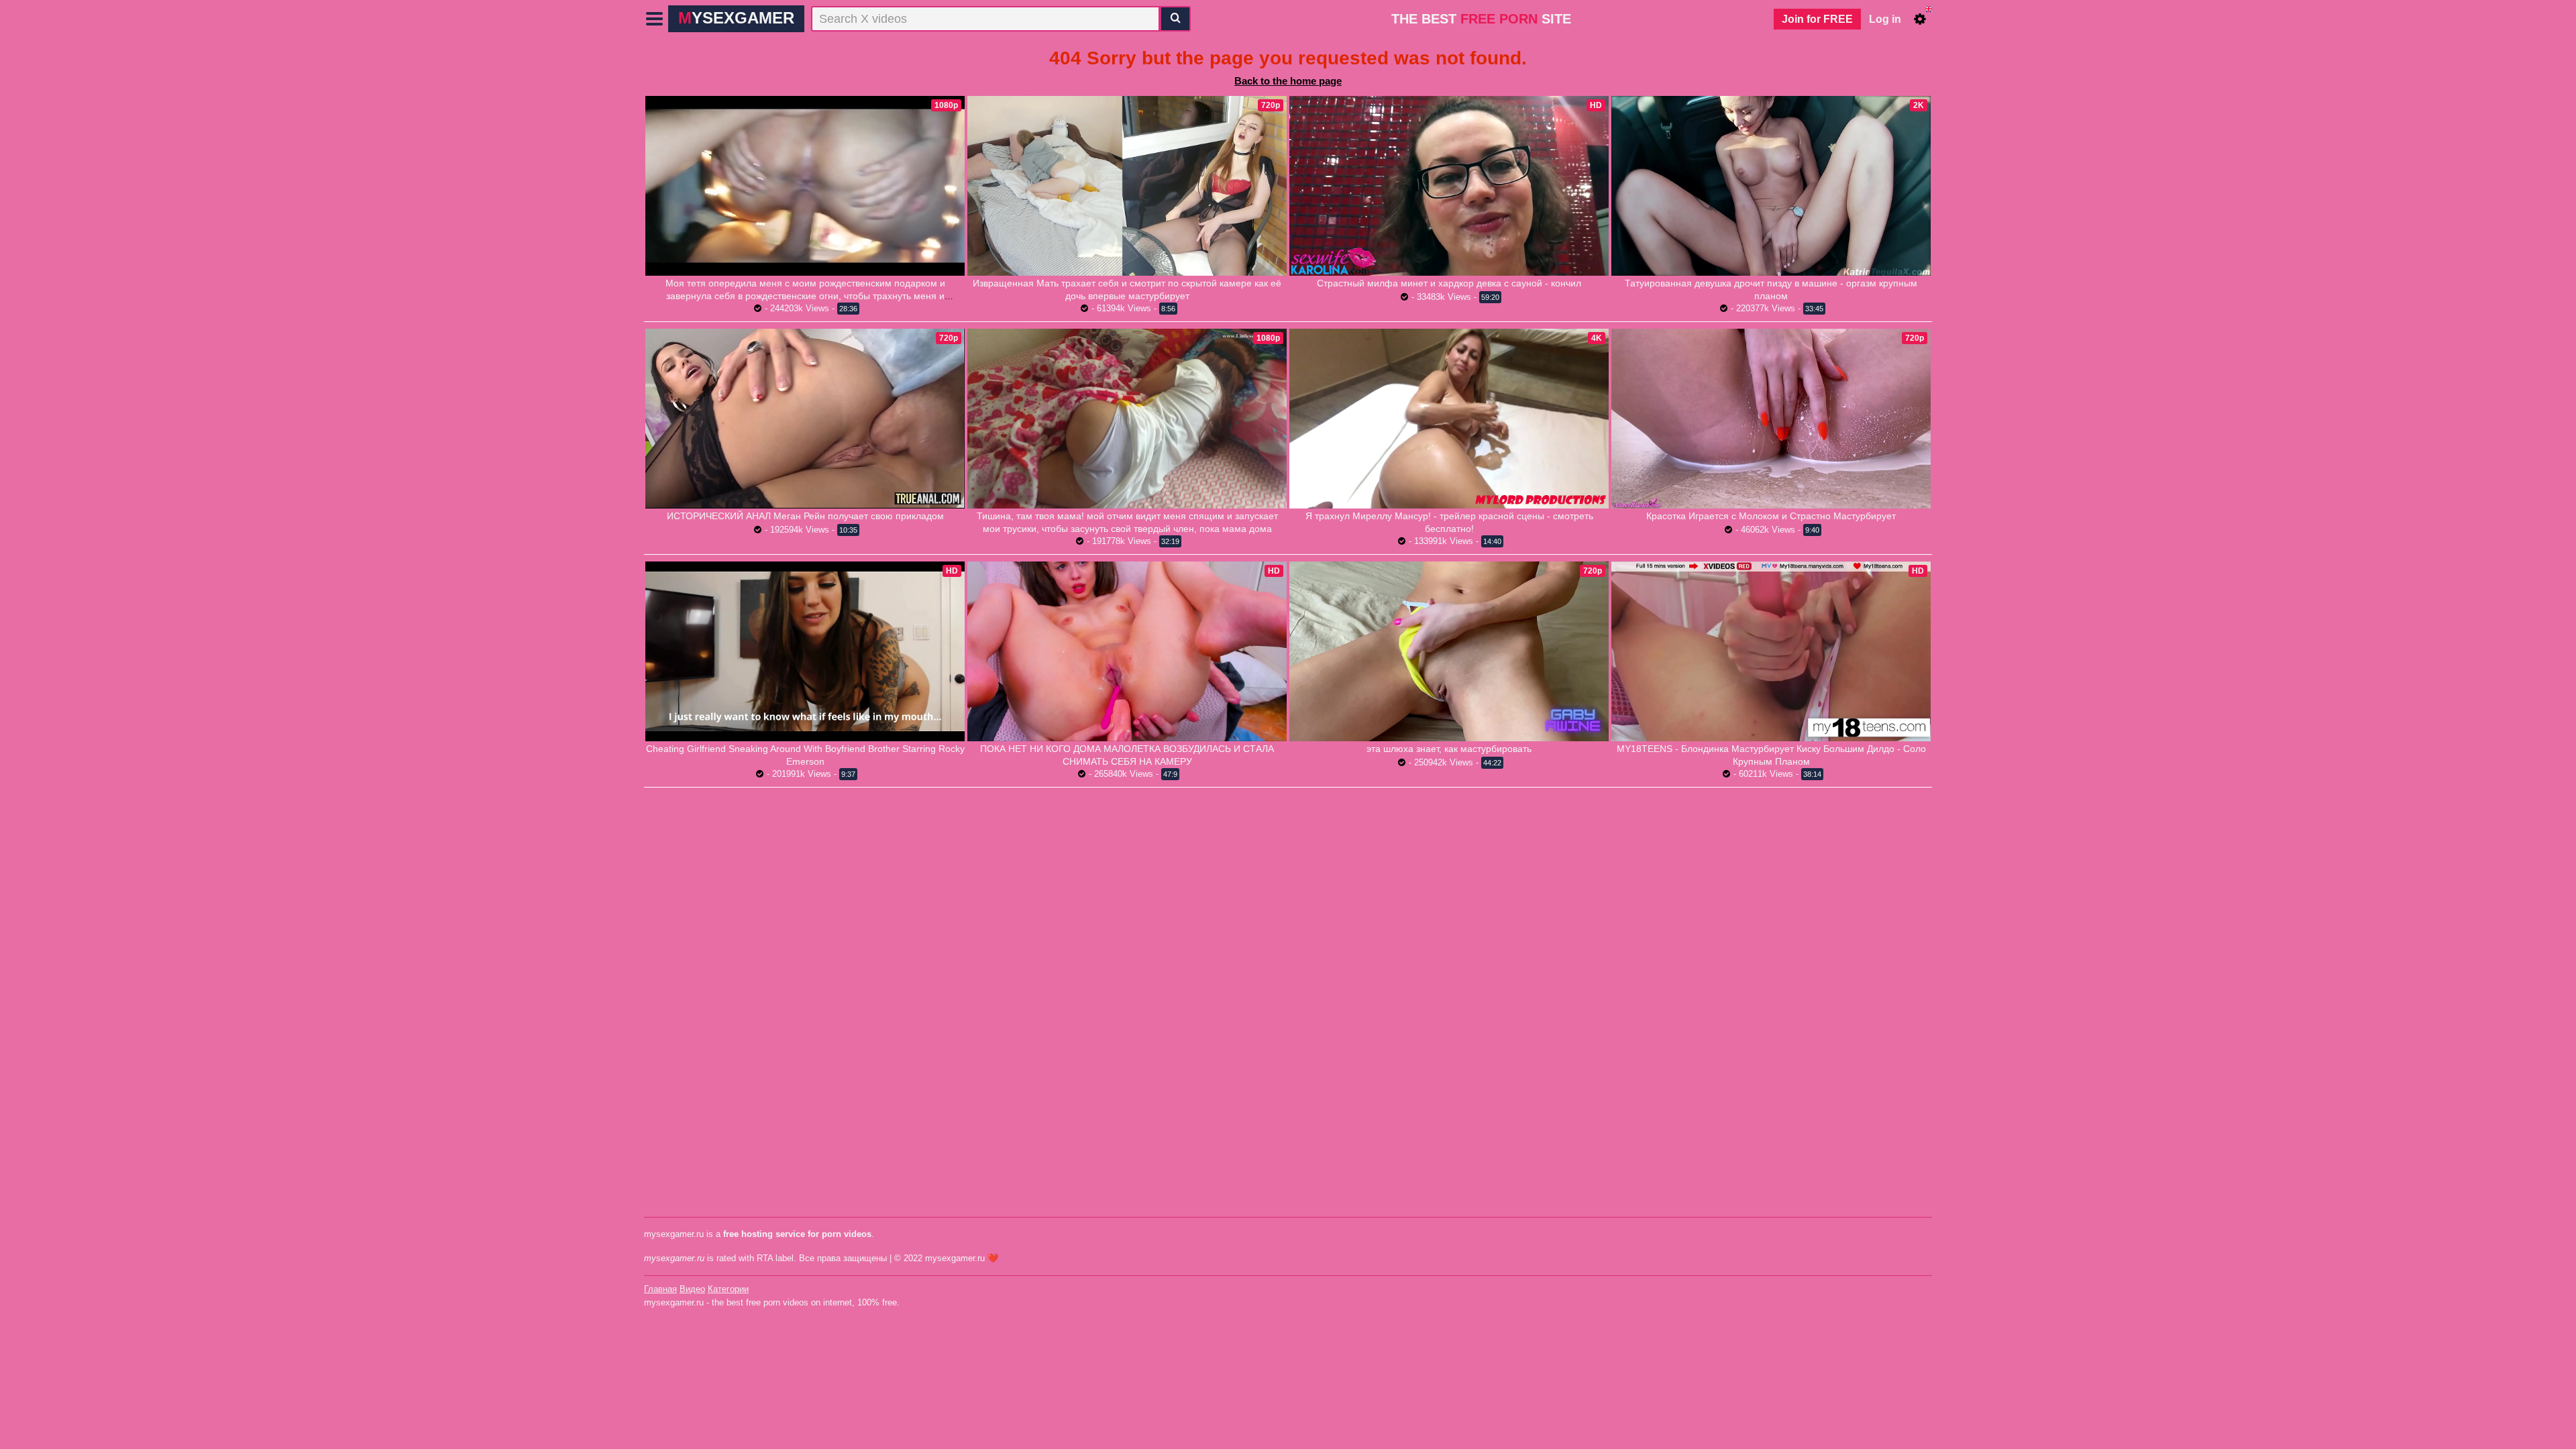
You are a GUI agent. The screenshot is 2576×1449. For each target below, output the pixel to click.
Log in (1885, 19)
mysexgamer (736, 18)
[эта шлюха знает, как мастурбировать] (1449, 651)
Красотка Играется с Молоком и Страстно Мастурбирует (1771, 516)
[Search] (1175, 19)
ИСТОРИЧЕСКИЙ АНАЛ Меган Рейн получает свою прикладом (805, 516)
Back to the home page (1288, 81)
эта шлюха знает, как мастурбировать (1449, 749)
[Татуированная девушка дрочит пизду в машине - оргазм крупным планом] (1771, 186)
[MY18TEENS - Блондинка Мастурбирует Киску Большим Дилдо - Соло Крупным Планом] (1771, 651)
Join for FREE (1817, 19)
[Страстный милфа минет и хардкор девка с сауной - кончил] (1449, 186)
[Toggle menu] (655, 19)
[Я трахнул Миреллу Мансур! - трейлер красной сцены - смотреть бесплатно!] (1449, 419)
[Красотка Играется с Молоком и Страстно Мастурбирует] (1771, 419)
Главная (660, 1289)
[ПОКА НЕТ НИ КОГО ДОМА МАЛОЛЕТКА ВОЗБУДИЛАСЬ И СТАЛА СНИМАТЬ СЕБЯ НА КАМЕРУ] (1127, 651)
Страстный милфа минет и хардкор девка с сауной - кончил (1449, 283)
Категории (728, 1289)
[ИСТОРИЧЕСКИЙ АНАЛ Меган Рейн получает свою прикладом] (805, 418)
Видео (692, 1289)
